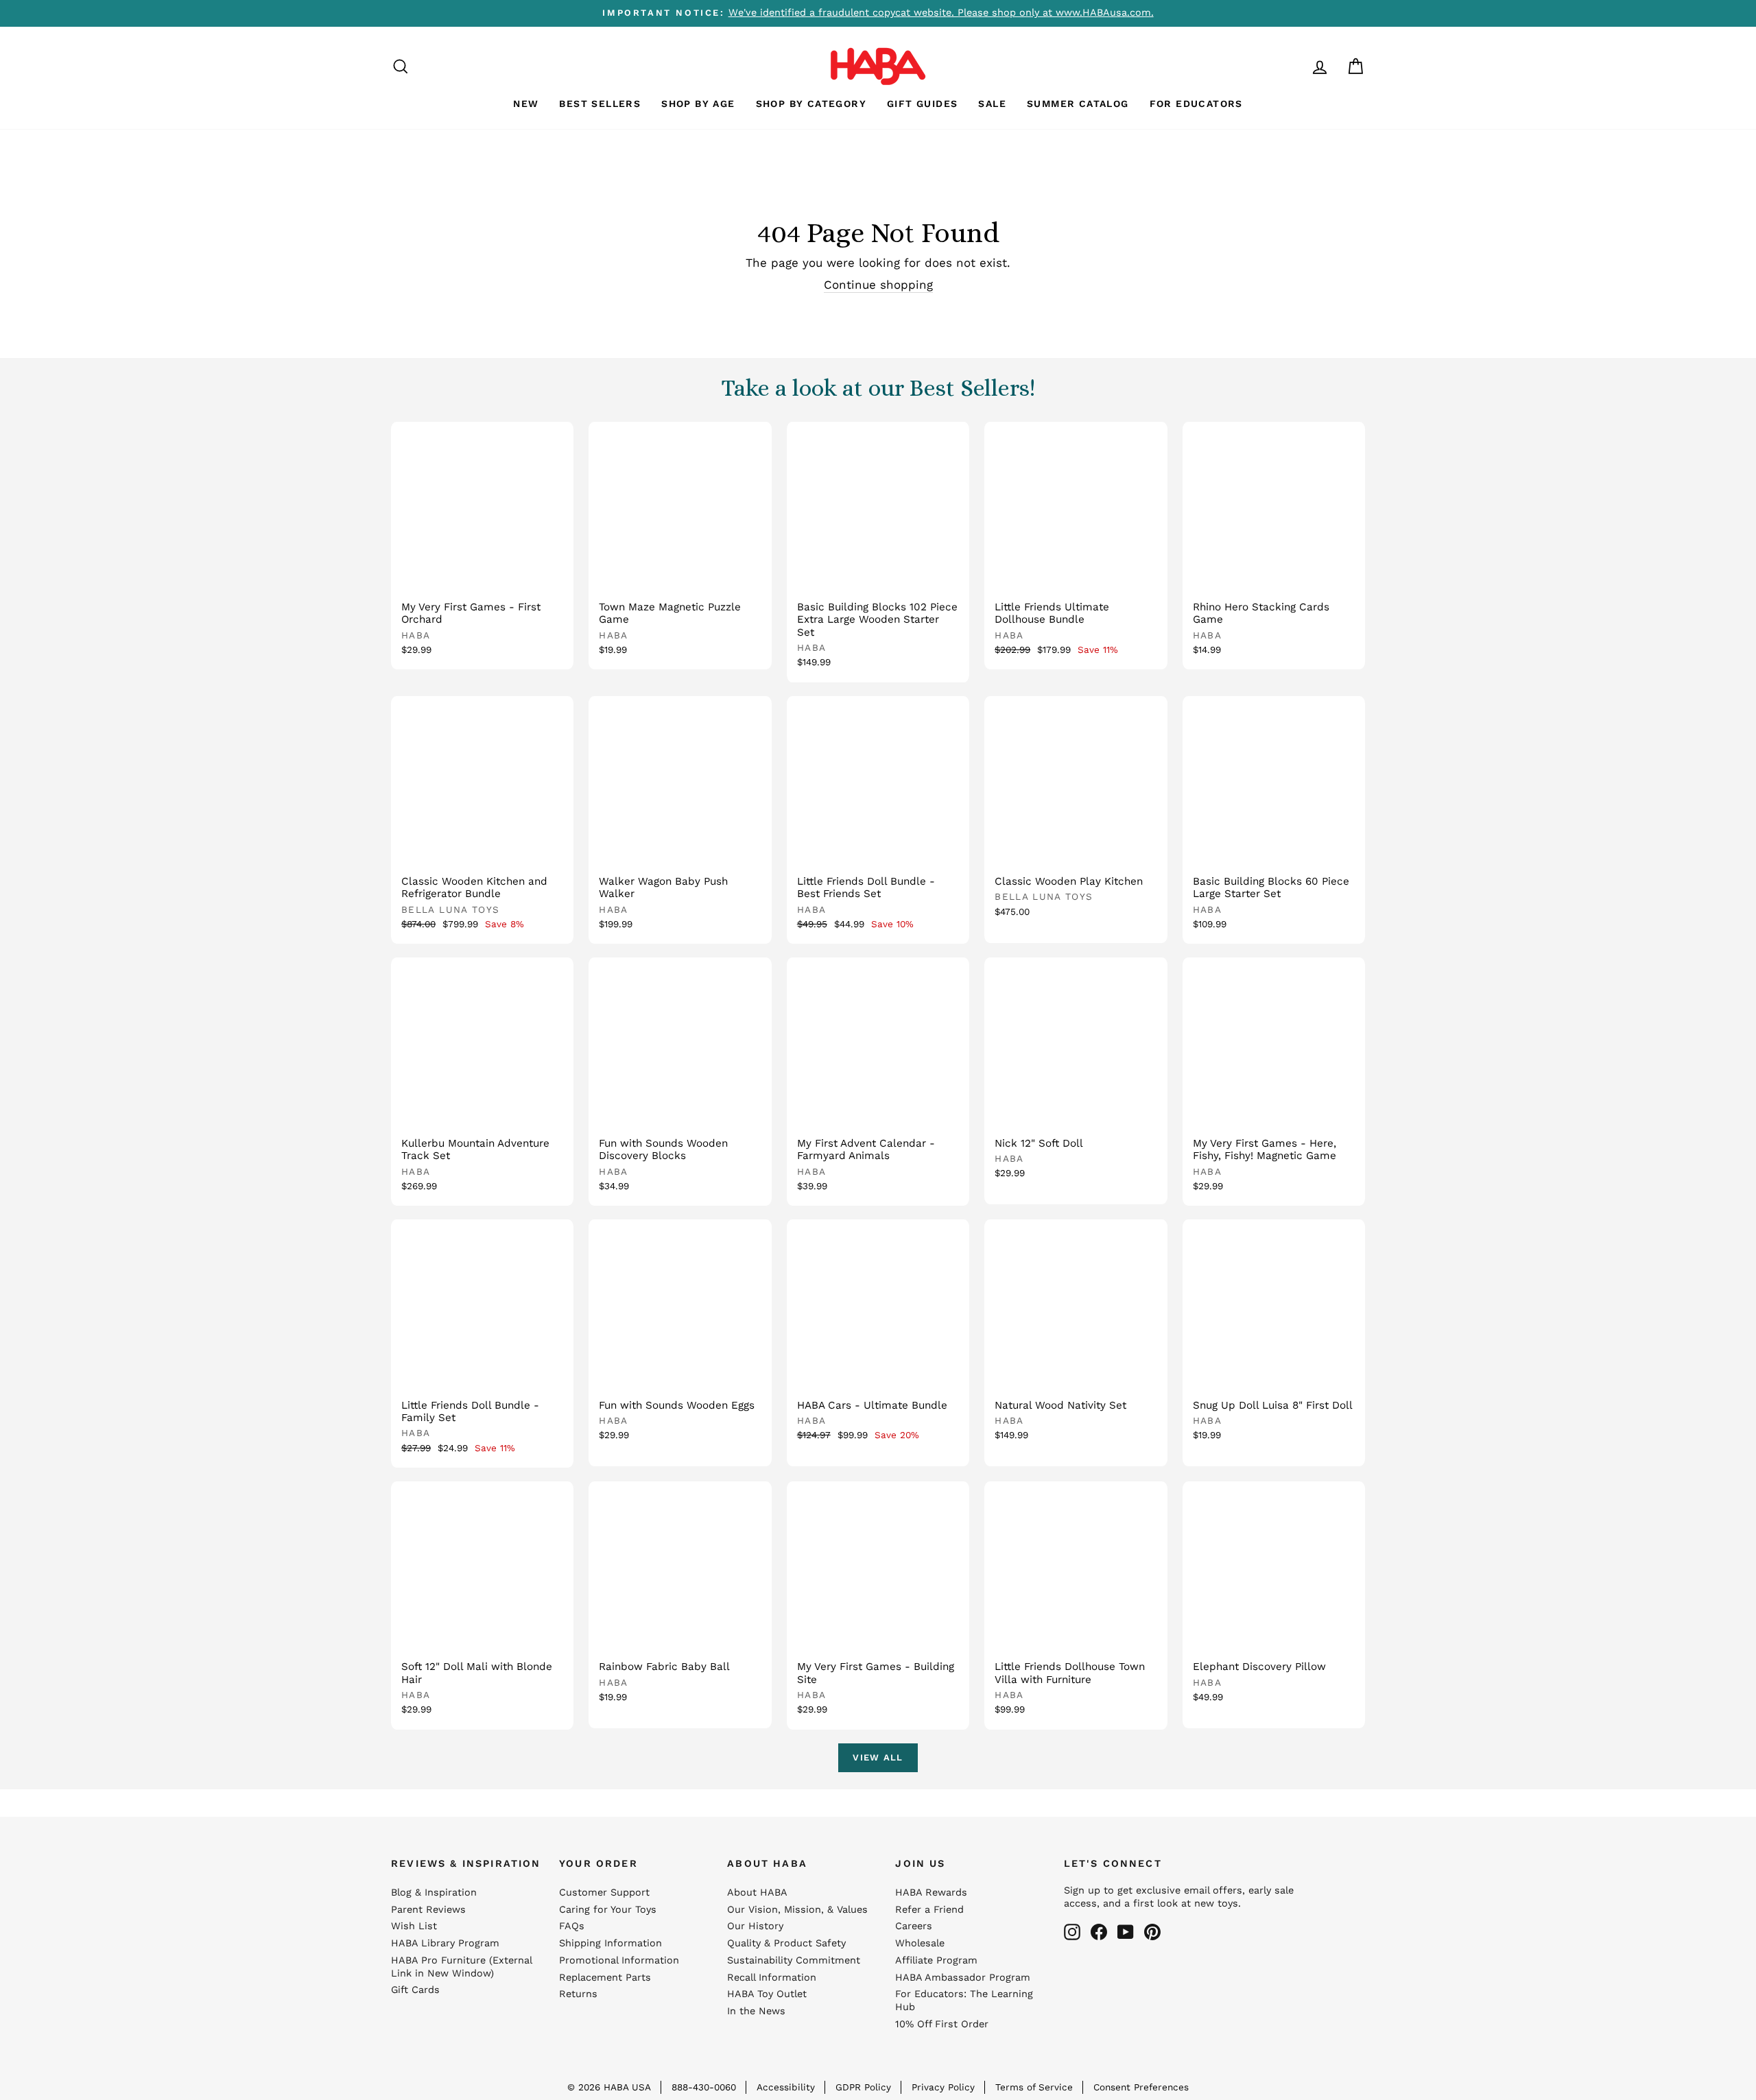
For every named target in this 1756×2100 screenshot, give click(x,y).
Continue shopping (878, 285)
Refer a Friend (929, 1910)
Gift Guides (922, 104)
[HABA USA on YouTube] (1126, 1932)
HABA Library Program (445, 1943)
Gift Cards (415, 1990)
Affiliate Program (936, 1960)
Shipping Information (610, 1943)
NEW (526, 104)
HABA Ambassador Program (963, 1978)
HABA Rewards (931, 1893)
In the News (756, 2011)
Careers (914, 1926)
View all (878, 1757)
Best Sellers (600, 104)
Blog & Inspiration (434, 1893)
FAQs (572, 1926)
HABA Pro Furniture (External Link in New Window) (461, 1967)
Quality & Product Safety (786, 1943)
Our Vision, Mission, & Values (797, 1910)
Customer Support (604, 1893)
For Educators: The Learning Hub (964, 2001)
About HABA (757, 1893)
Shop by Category (811, 104)
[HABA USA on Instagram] (1072, 1932)
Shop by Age (698, 104)
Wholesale (920, 1943)
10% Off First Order (942, 2024)
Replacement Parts (605, 1978)
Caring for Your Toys (608, 1910)
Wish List (414, 1926)
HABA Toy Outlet (767, 1994)
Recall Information (772, 1978)
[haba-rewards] (1294, 66)
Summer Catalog (1078, 104)
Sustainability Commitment (794, 1960)
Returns (578, 1994)
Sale (992, 104)
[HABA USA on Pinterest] (1152, 1932)
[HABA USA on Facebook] (1099, 1932)
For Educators (1196, 104)
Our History (755, 1926)
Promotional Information (619, 1960)
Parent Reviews (428, 1910)
